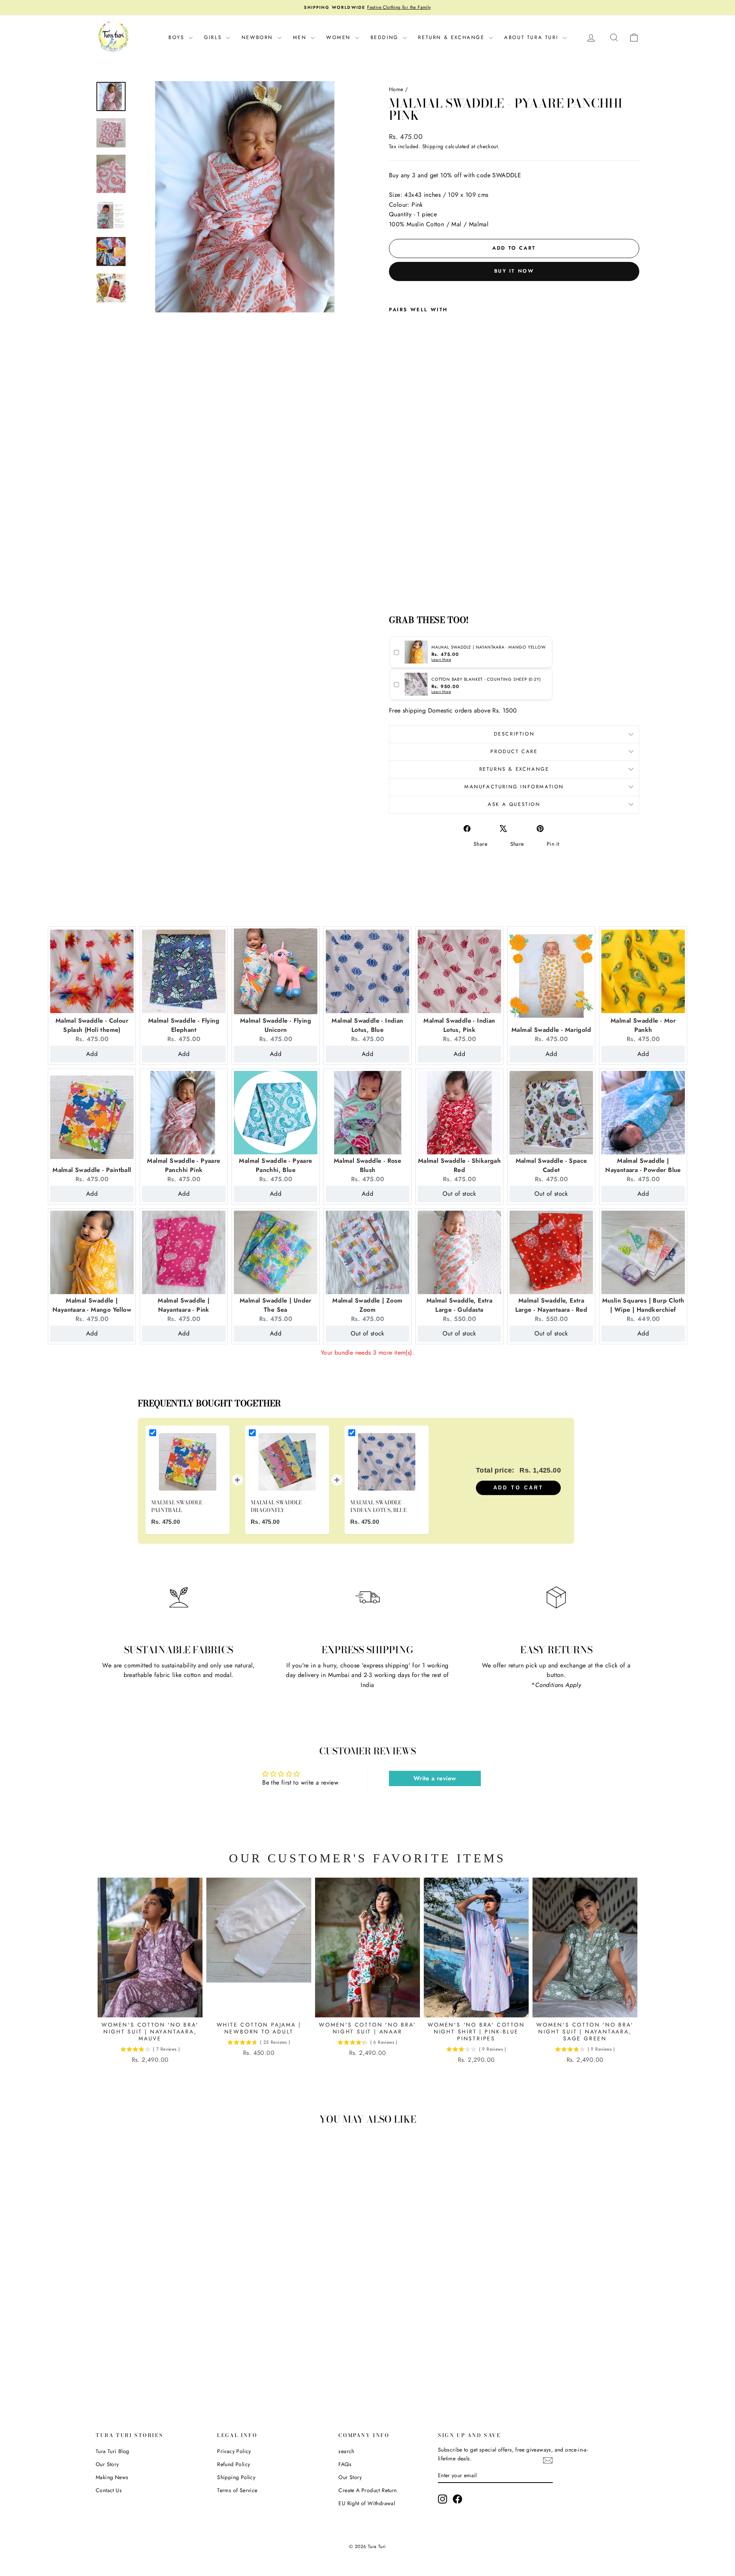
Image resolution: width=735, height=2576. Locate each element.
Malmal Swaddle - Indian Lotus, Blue (367, 1025)
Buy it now (514, 271)
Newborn (259, 37)
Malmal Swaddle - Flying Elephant (184, 1025)
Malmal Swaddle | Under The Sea (276, 1305)
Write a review (435, 1778)
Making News (112, 2477)
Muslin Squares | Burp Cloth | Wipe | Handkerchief (643, 1305)
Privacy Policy (234, 2451)
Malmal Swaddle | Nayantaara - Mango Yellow (92, 1305)
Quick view (161, 2329)
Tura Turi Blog (113, 2451)
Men (301, 37)
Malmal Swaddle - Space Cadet (551, 1165)
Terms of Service (237, 2490)
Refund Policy (234, 2464)
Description (514, 734)
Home (396, 89)
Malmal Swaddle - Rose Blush (367, 1165)
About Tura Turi (532, 37)
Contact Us (109, 2490)
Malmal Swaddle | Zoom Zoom (367, 1305)
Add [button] (92, 1054)
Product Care (514, 751)
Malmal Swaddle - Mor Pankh (643, 1025)
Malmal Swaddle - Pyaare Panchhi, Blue (275, 1165)
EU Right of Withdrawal (367, 2503)
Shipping (433, 146)
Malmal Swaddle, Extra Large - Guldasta (459, 1305)
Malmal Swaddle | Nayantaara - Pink (184, 1305)
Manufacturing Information (514, 787)
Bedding (386, 37)
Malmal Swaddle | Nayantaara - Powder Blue (643, 1165)
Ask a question (514, 804)
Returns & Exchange (514, 769)
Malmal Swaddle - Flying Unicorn (276, 1025)
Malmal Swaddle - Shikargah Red (459, 1165)
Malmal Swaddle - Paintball (92, 1170)
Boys (178, 37)
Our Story (107, 2464)
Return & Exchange (452, 37)
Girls (214, 37)
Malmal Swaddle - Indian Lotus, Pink (459, 1025)
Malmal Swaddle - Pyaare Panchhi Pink (184, 1165)
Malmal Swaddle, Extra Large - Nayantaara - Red (551, 1305)
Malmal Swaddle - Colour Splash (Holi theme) (92, 1025)
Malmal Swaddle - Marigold (551, 1030)
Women (340, 37)
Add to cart (519, 1488)
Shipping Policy (236, 2477)
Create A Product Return (367, 2490)
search (346, 2451)
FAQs (345, 2464)
